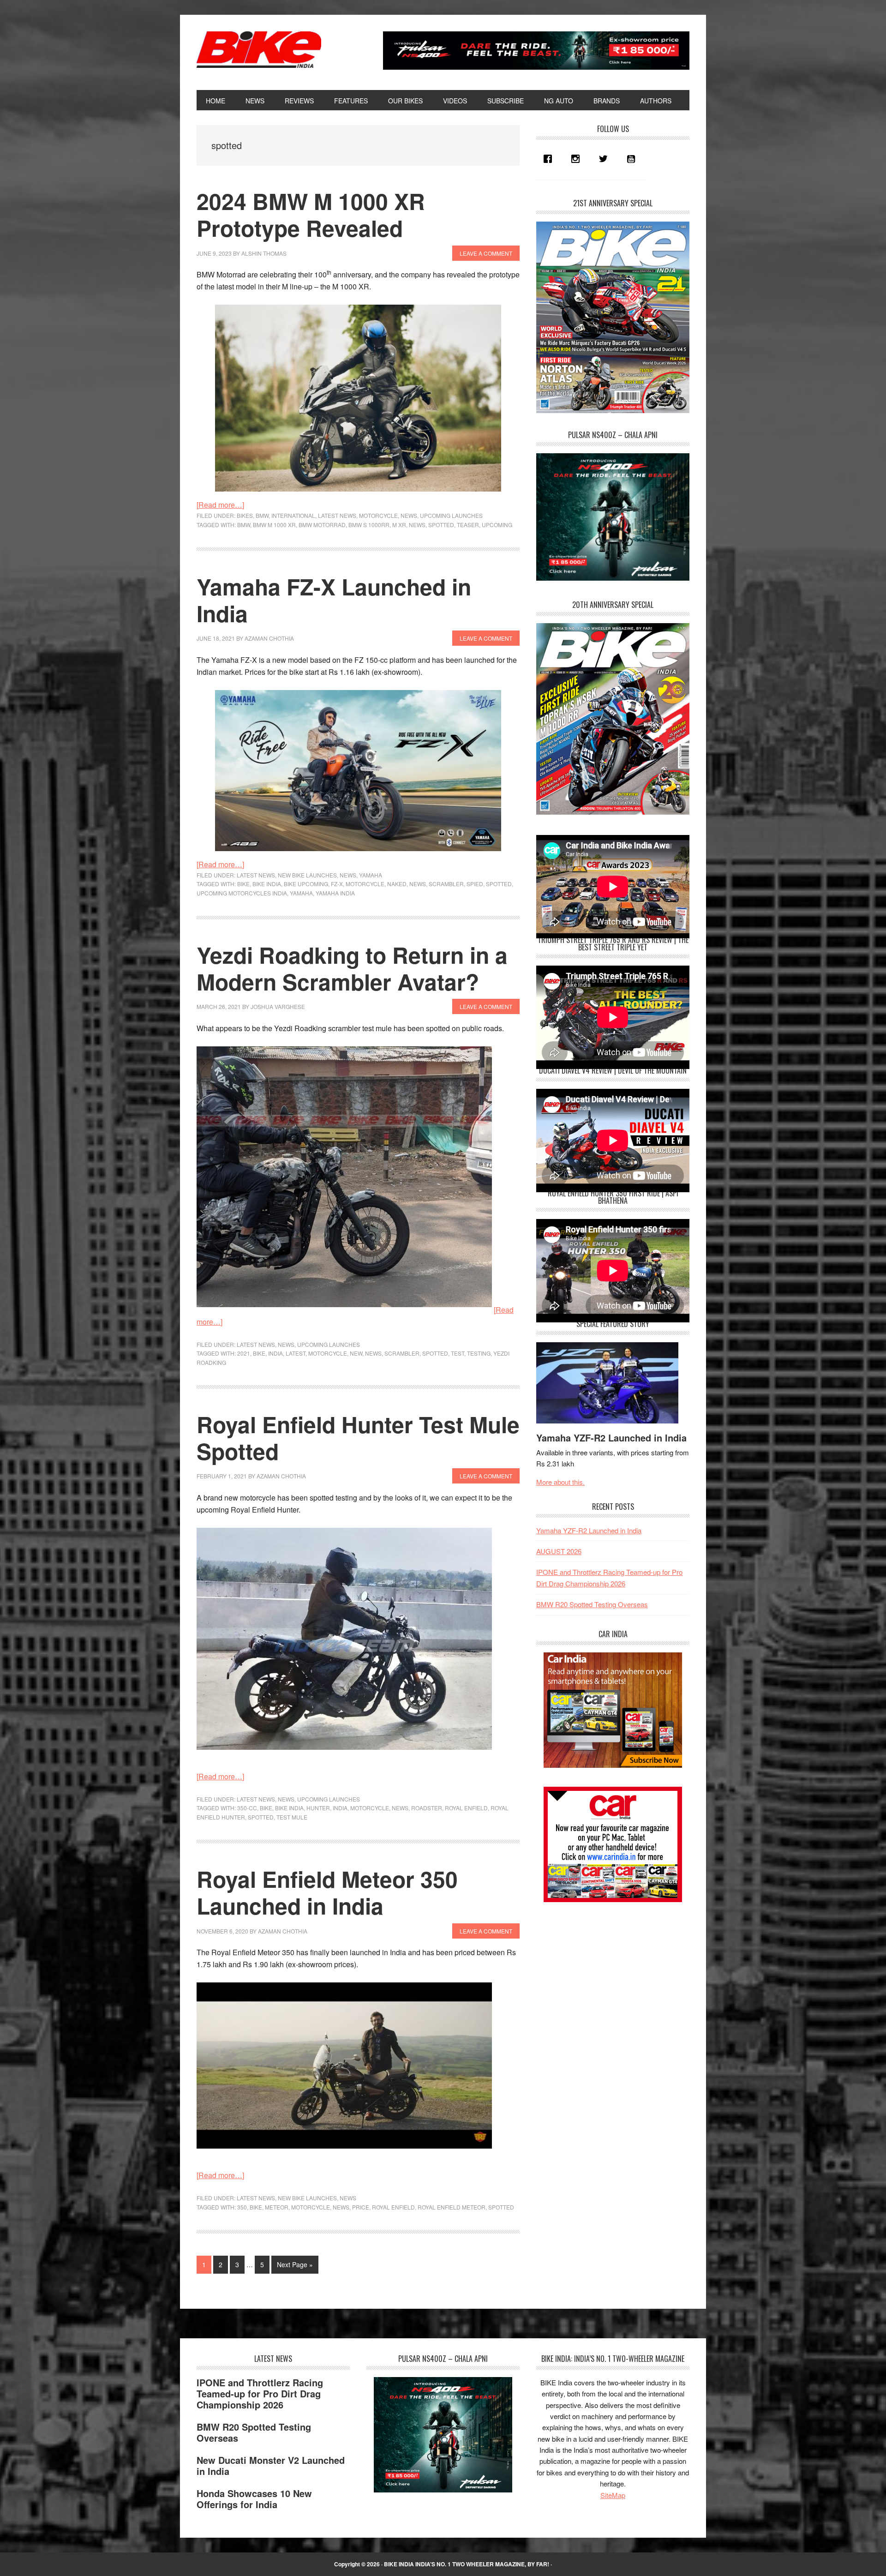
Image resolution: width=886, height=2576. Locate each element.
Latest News (337, 515)
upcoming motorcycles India (242, 893)
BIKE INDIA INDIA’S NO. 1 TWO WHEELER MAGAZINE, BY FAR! (467, 2564)
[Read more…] (220, 505)
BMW (262, 515)
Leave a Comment (486, 253)
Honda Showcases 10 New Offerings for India (254, 2499)
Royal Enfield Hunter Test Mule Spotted (358, 1438)
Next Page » (295, 2267)
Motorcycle (378, 515)
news (417, 525)
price (361, 2207)
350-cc (247, 1808)
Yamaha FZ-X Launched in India (334, 600)
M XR (399, 525)
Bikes (245, 515)
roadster (427, 1808)
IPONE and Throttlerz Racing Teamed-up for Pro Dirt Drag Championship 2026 (260, 2393)
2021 (244, 1353)
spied (475, 884)
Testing (479, 1353)
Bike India (259, 50)
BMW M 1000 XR (274, 525)
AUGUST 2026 (559, 1551)
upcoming (497, 525)
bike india (267, 884)
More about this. (560, 1482)
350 (242, 2207)
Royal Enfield (466, 1808)
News (409, 515)
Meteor (277, 2207)
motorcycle (365, 884)
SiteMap (613, 2495)
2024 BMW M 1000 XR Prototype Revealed (311, 214)
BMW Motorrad (322, 525)
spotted (441, 525)
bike (243, 884)
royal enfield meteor (452, 2207)
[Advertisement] (605, 1977)
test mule (292, 1817)
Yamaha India (335, 893)
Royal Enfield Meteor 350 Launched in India (327, 1892)
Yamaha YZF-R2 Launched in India (611, 1438)
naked (397, 884)
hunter (318, 1808)
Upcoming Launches (451, 515)
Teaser (468, 525)
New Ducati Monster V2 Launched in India (271, 2465)
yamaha (301, 893)
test (458, 1353)
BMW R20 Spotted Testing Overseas (592, 1604)
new (356, 1353)
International (293, 515)
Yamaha (371, 875)
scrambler (446, 884)
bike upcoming (306, 884)
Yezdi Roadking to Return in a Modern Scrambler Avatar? (352, 968)
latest (296, 1353)
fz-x (337, 884)
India (275, 1353)
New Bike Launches (307, 875)
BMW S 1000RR (369, 525)
